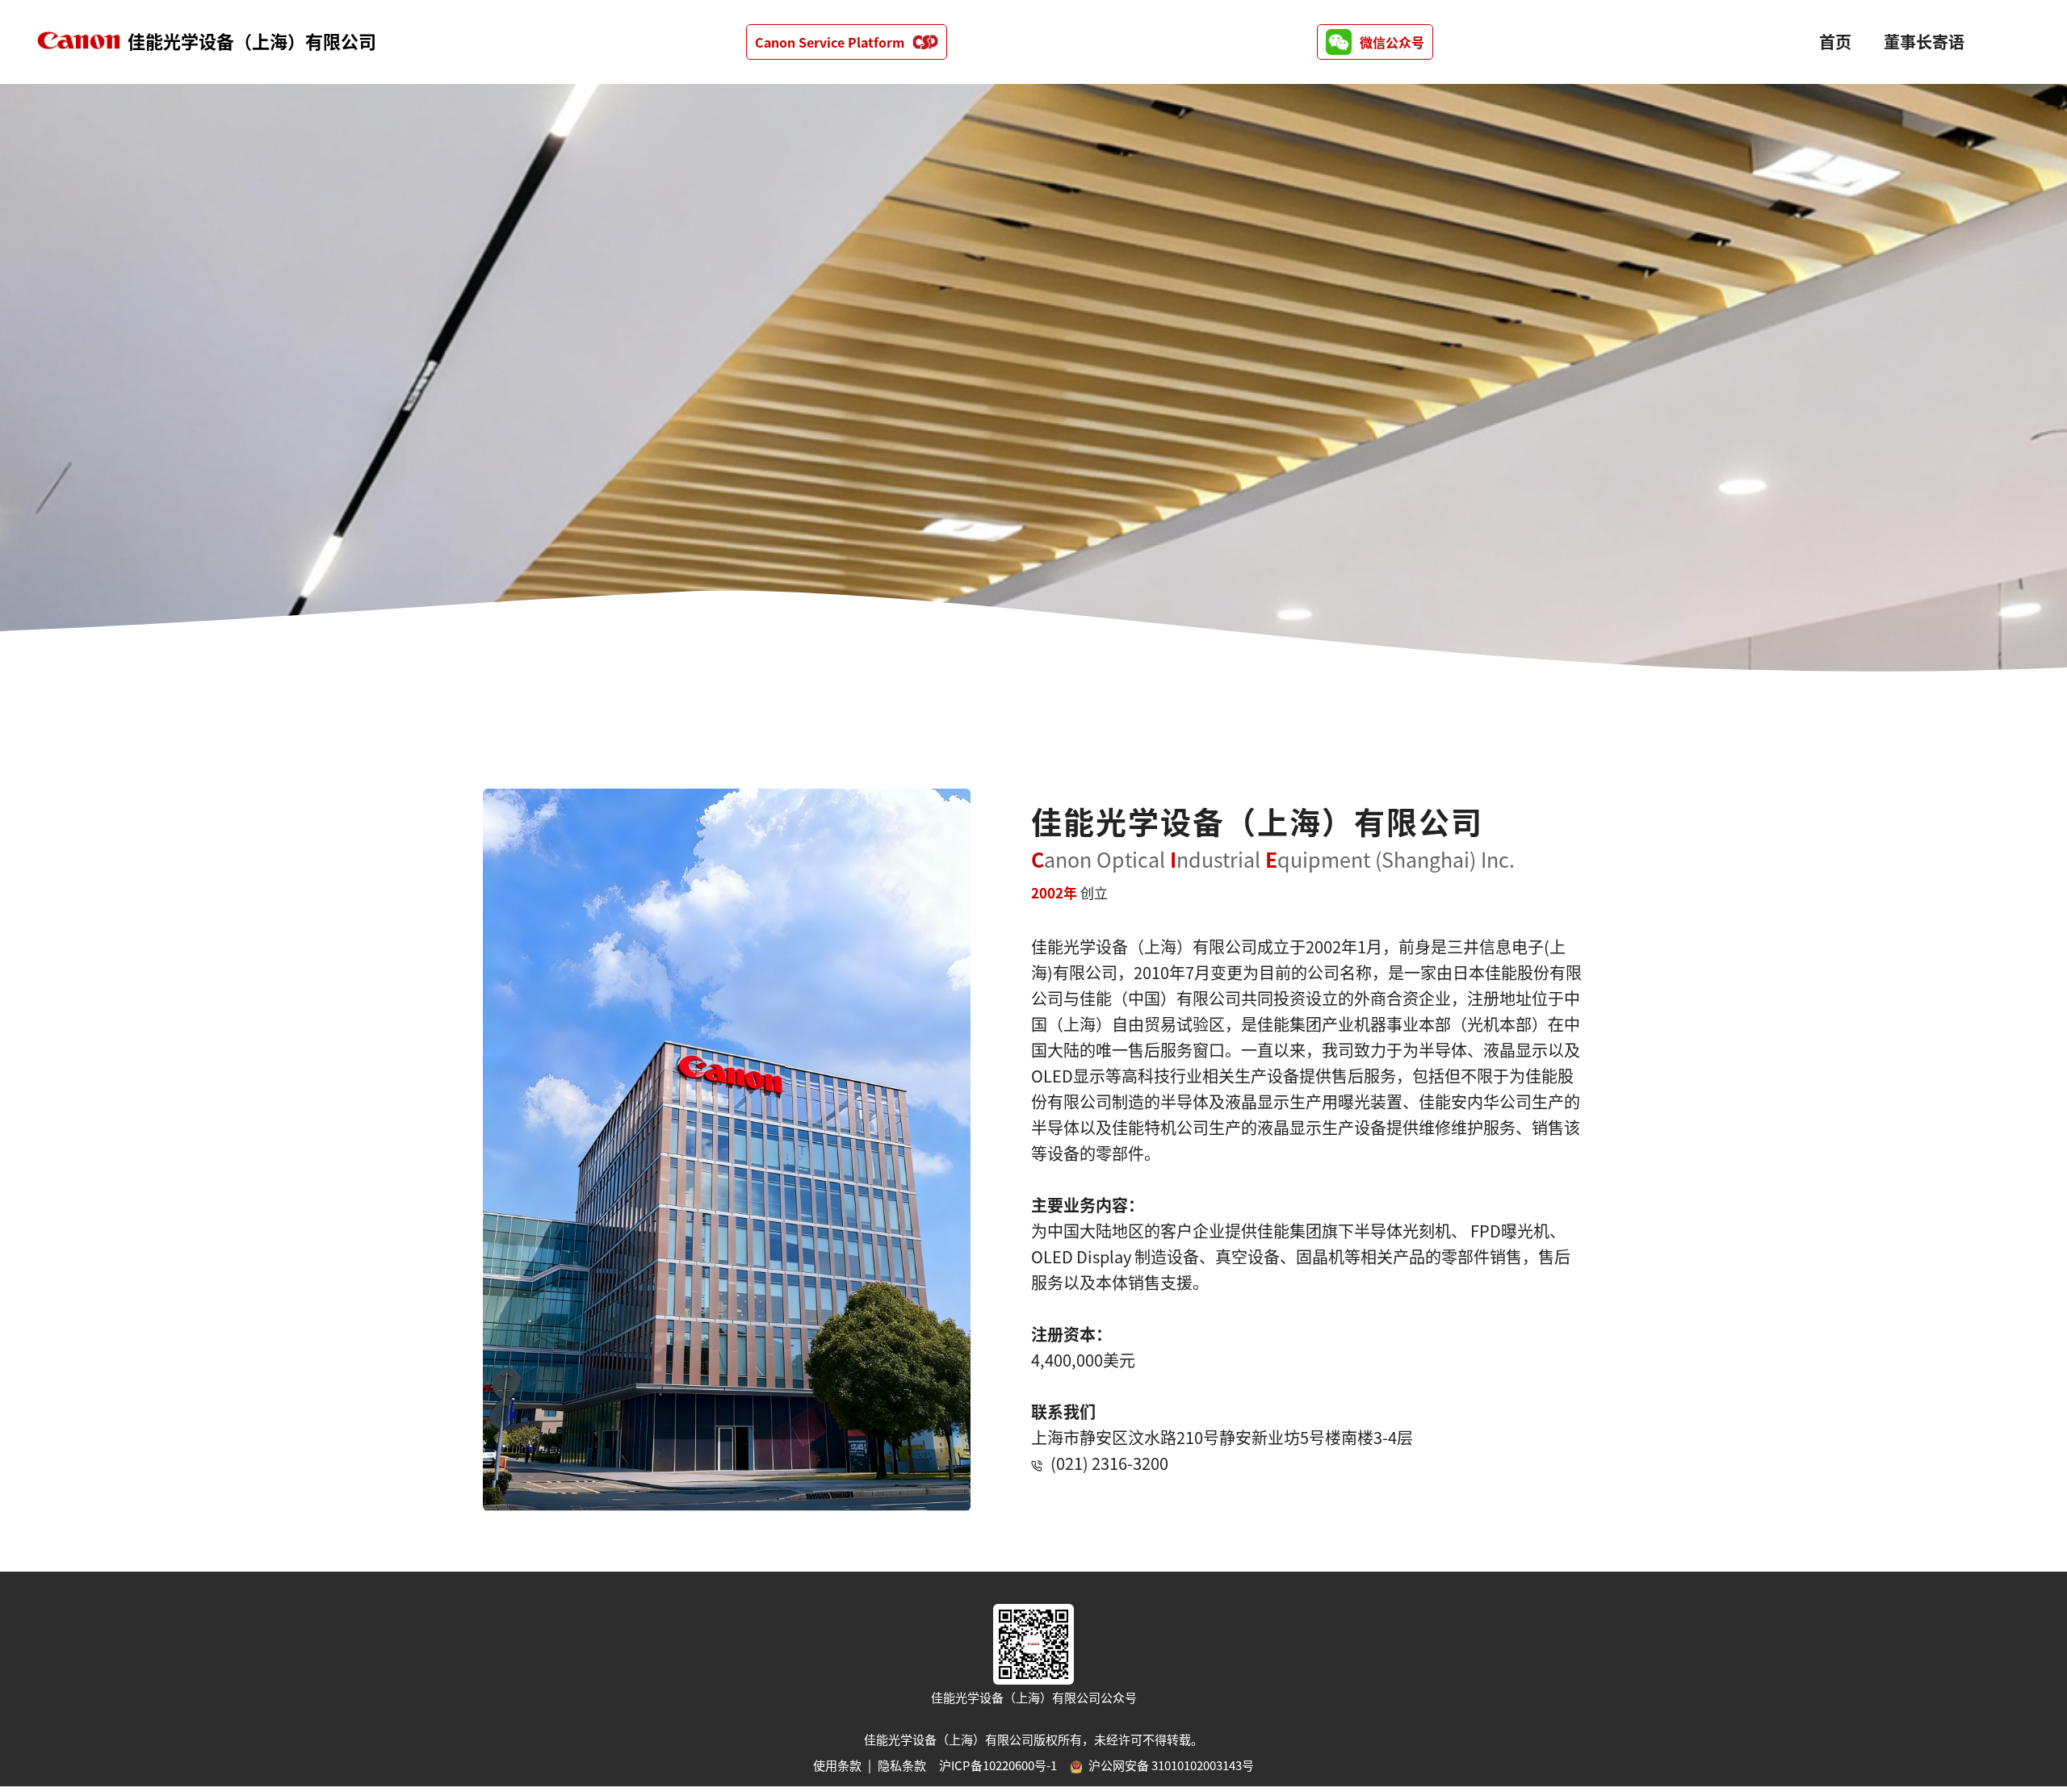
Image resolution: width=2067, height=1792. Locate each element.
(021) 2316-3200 (1109, 1463)
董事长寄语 (1924, 42)
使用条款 (837, 1765)
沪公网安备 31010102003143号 (1170, 1765)
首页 (1835, 42)
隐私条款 (902, 1765)
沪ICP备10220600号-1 (998, 1765)
